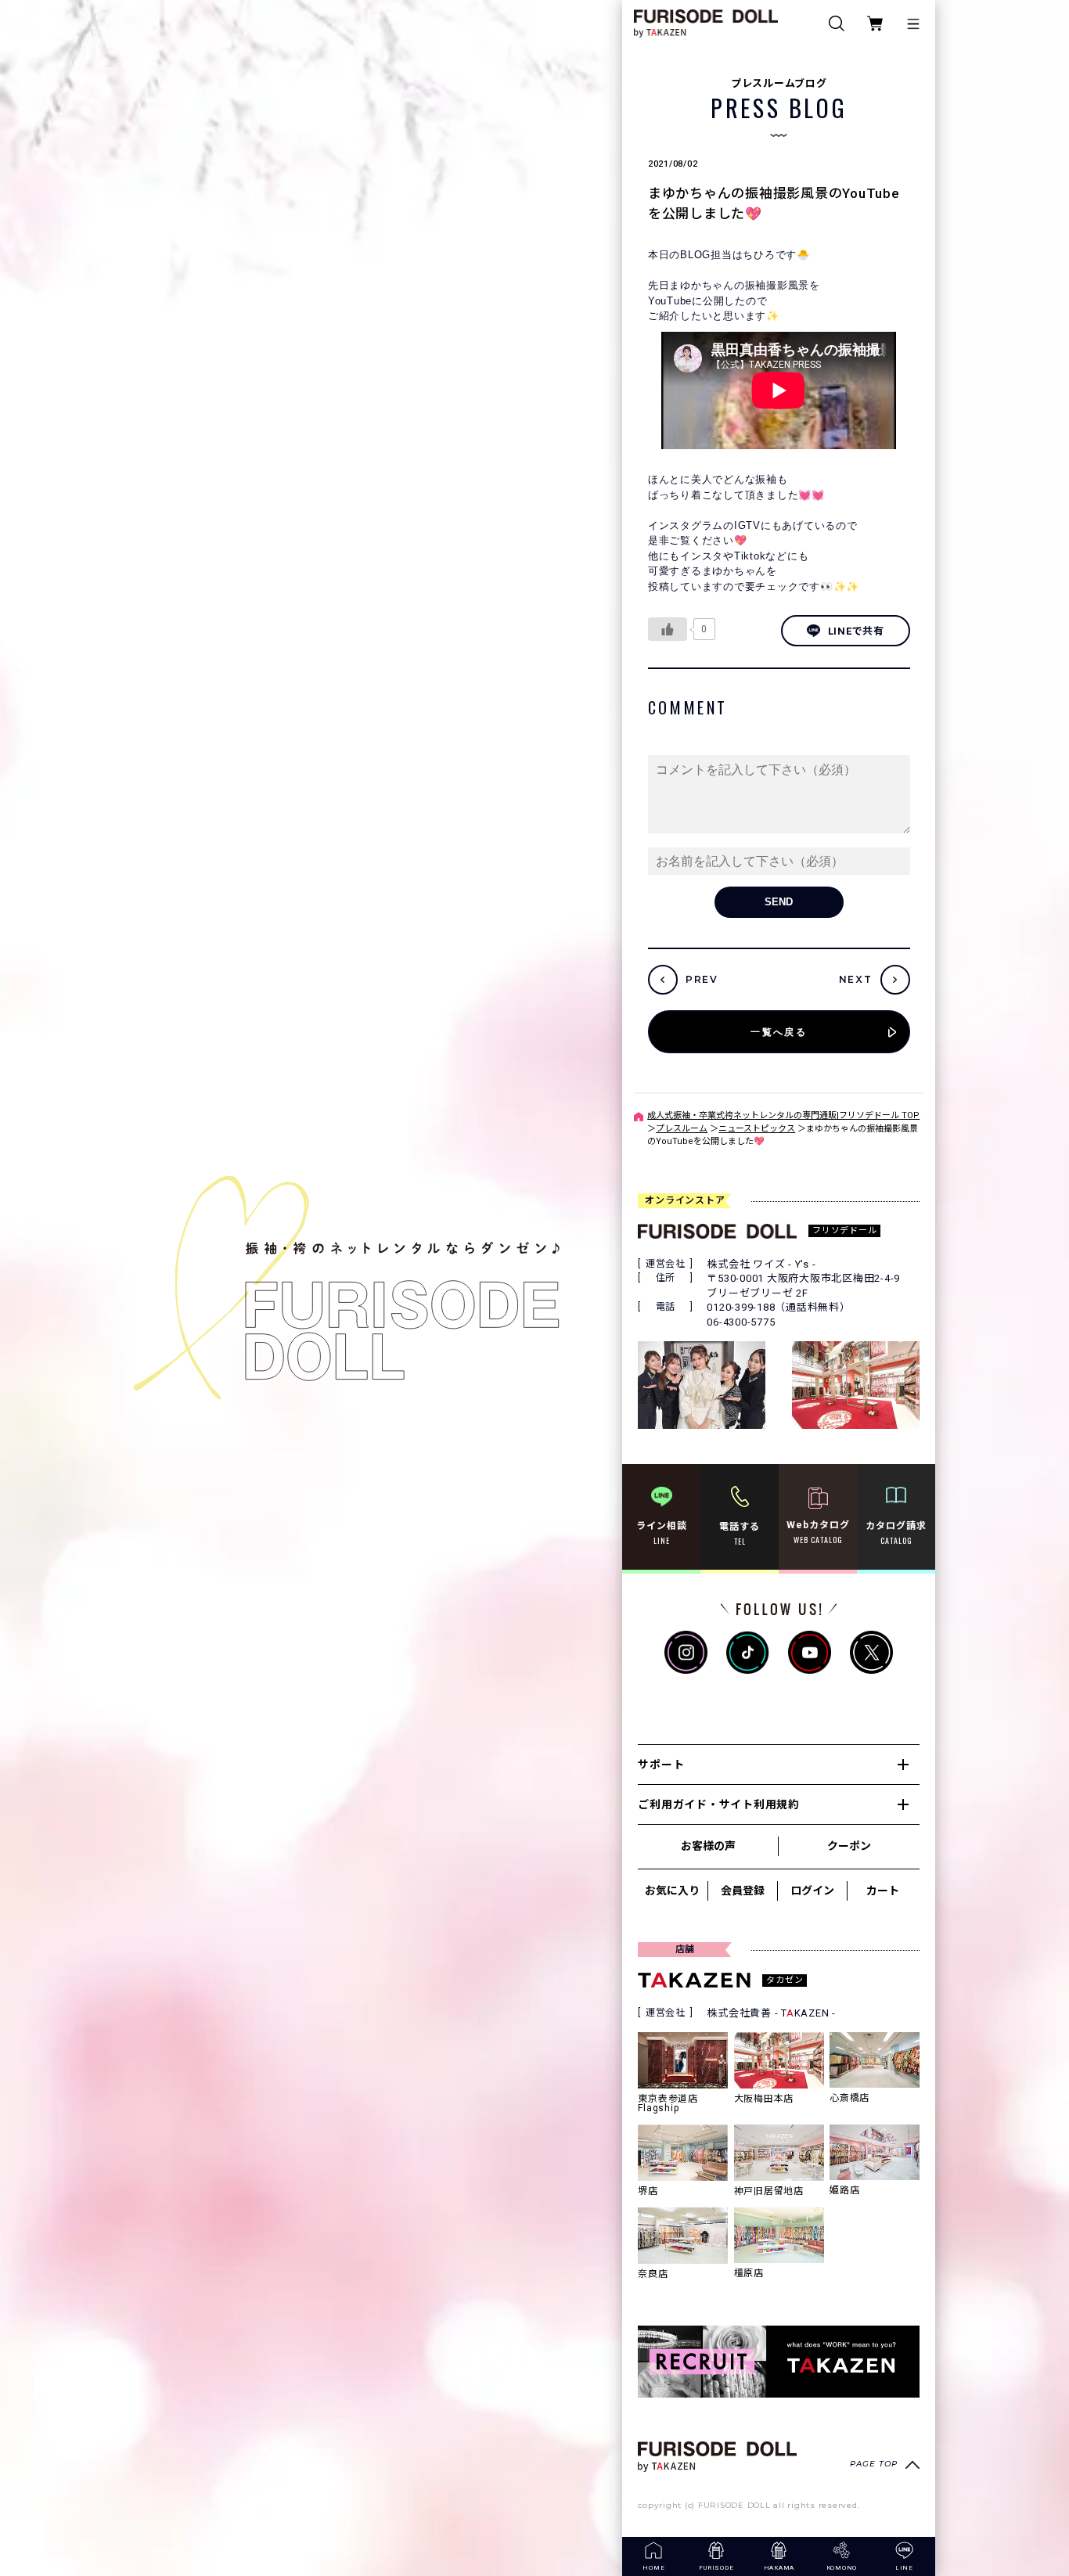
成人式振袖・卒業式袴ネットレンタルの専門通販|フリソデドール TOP (783, 1115)
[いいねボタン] (668, 629)
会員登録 (743, 1891)
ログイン (812, 1891)
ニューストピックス (757, 1129)
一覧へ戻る (779, 1032)
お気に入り (672, 1891)
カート (883, 1891)
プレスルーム (682, 1129)
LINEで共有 (856, 631)
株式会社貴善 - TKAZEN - (771, 2013)
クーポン (849, 1846)
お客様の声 (708, 1846)
